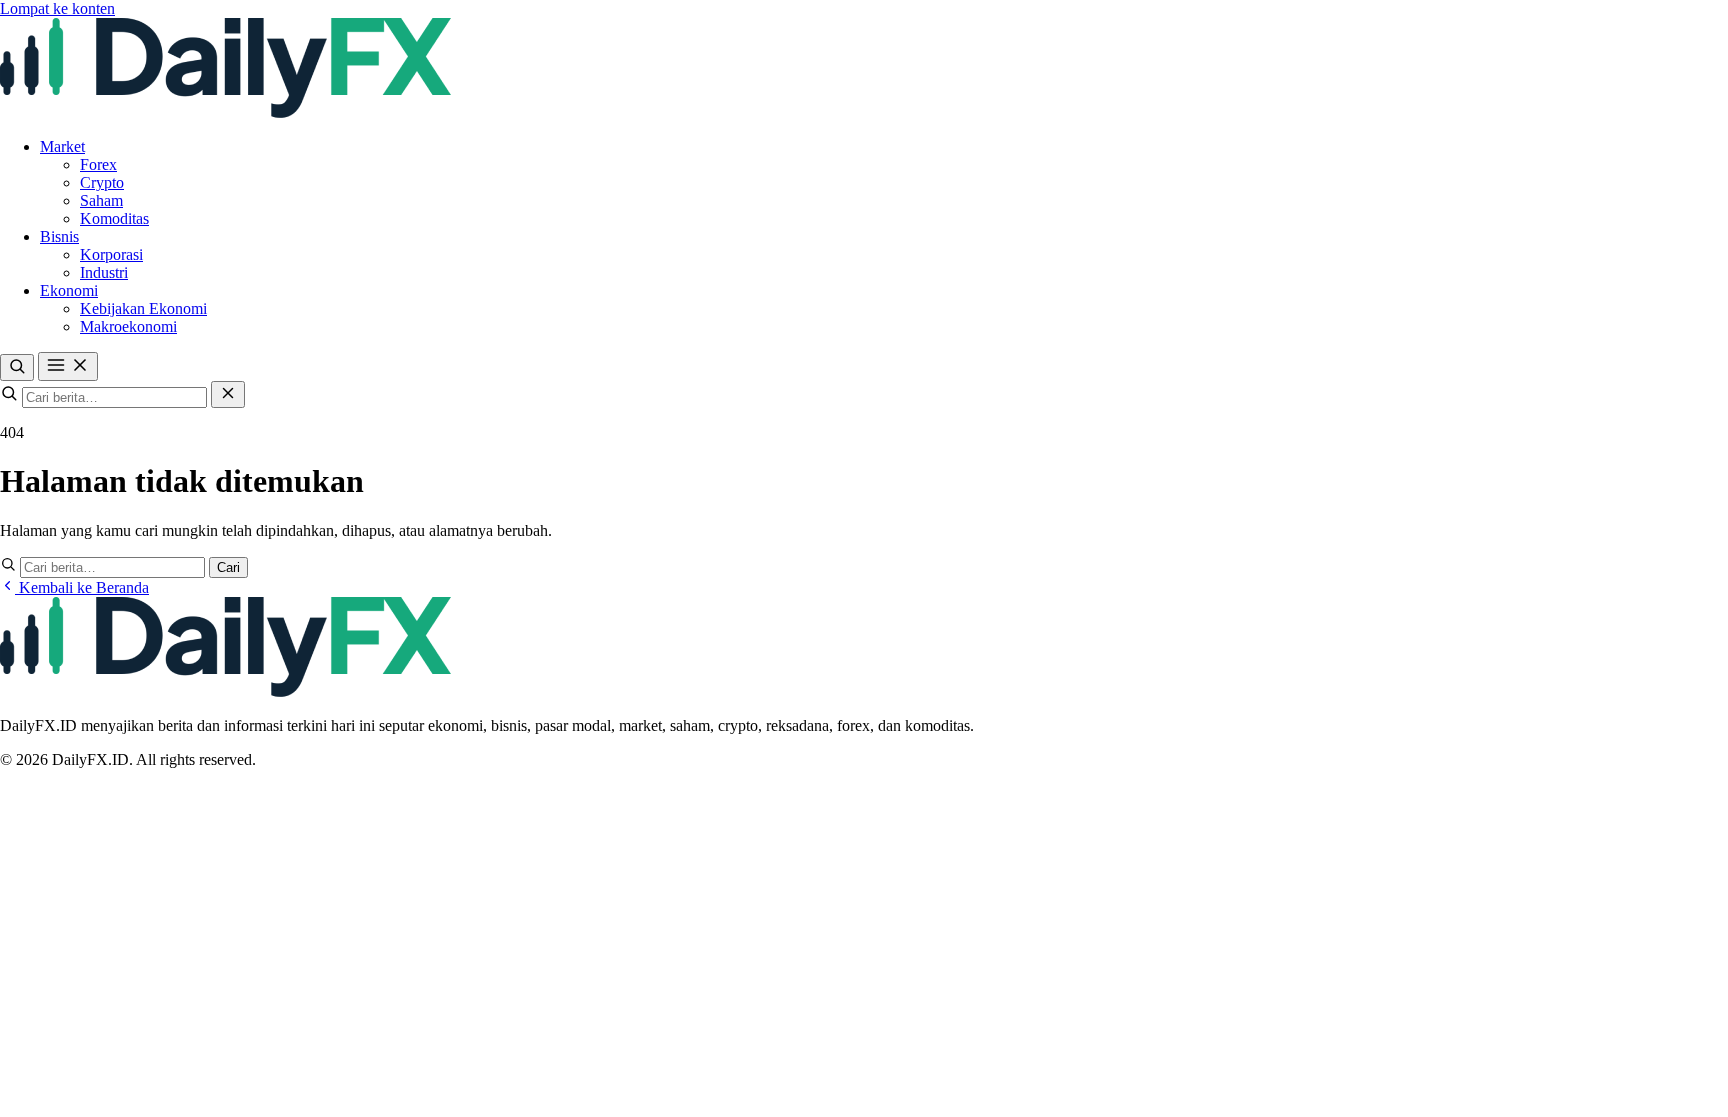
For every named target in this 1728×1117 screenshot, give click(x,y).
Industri (104, 272)
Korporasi (111, 254)
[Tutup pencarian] (228, 394)
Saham (101, 200)
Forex (98, 164)
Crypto (102, 182)
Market (62, 146)
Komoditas (114, 218)
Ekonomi (69, 290)
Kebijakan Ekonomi (143, 308)
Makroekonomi (128, 326)
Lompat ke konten (57, 8)
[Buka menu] (68, 366)
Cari (228, 567)
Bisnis (59, 236)
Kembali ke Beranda (82, 587)
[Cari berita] (17, 367)
